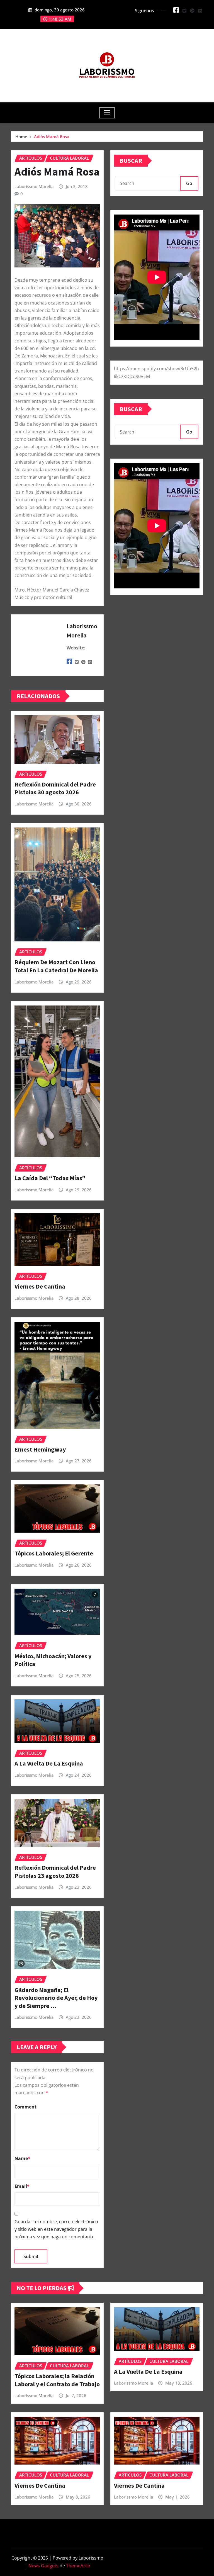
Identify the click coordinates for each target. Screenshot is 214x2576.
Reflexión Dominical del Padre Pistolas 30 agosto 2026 (55, 788)
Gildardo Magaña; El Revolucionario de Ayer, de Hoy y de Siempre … (56, 1998)
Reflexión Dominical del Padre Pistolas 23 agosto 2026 (55, 1872)
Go (189, 183)
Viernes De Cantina (40, 1286)
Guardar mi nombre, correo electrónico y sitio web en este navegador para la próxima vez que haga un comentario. (56, 2229)
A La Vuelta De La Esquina (49, 1763)
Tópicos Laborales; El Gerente (54, 1553)
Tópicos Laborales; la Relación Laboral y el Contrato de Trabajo (57, 2380)
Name (22, 2158)
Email (22, 2186)
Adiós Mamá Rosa (52, 137)
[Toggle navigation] (107, 113)
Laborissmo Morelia (34, 186)
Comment (25, 2107)
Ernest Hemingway (40, 1449)
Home (21, 137)
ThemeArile (78, 2566)
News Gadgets (43, 2566)
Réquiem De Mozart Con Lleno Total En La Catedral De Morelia (56, 966)
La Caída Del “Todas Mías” (50, 1178)
